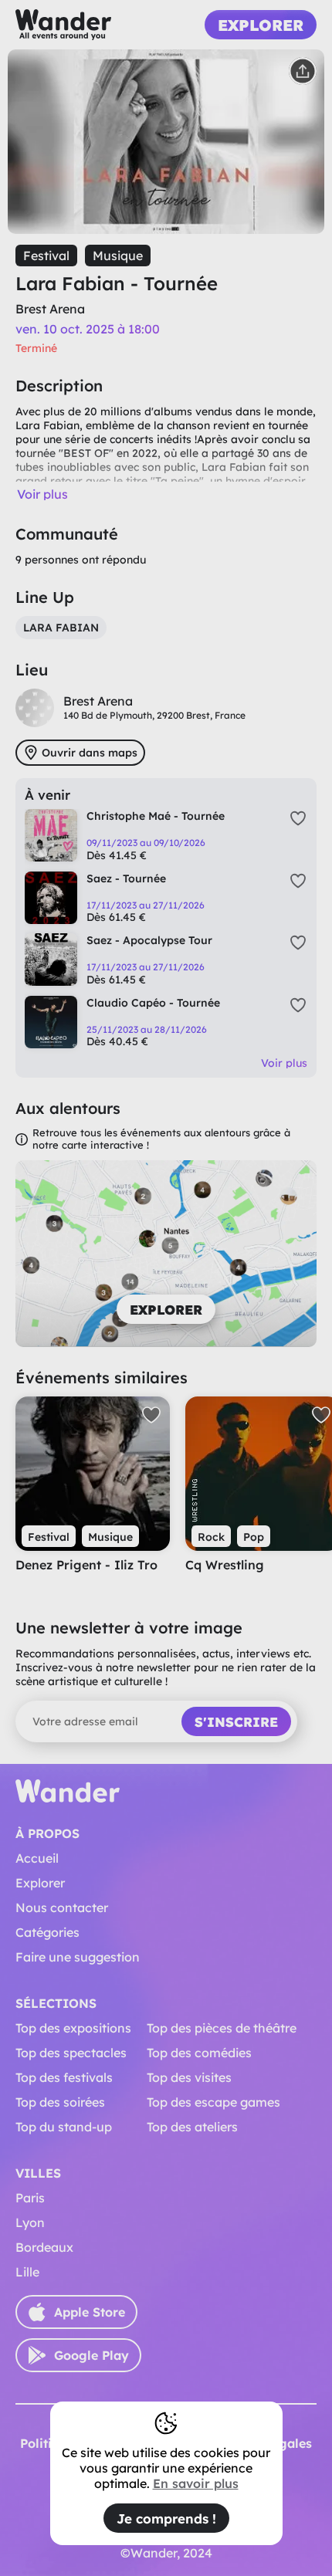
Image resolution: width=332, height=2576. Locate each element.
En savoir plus (196, 2483)
